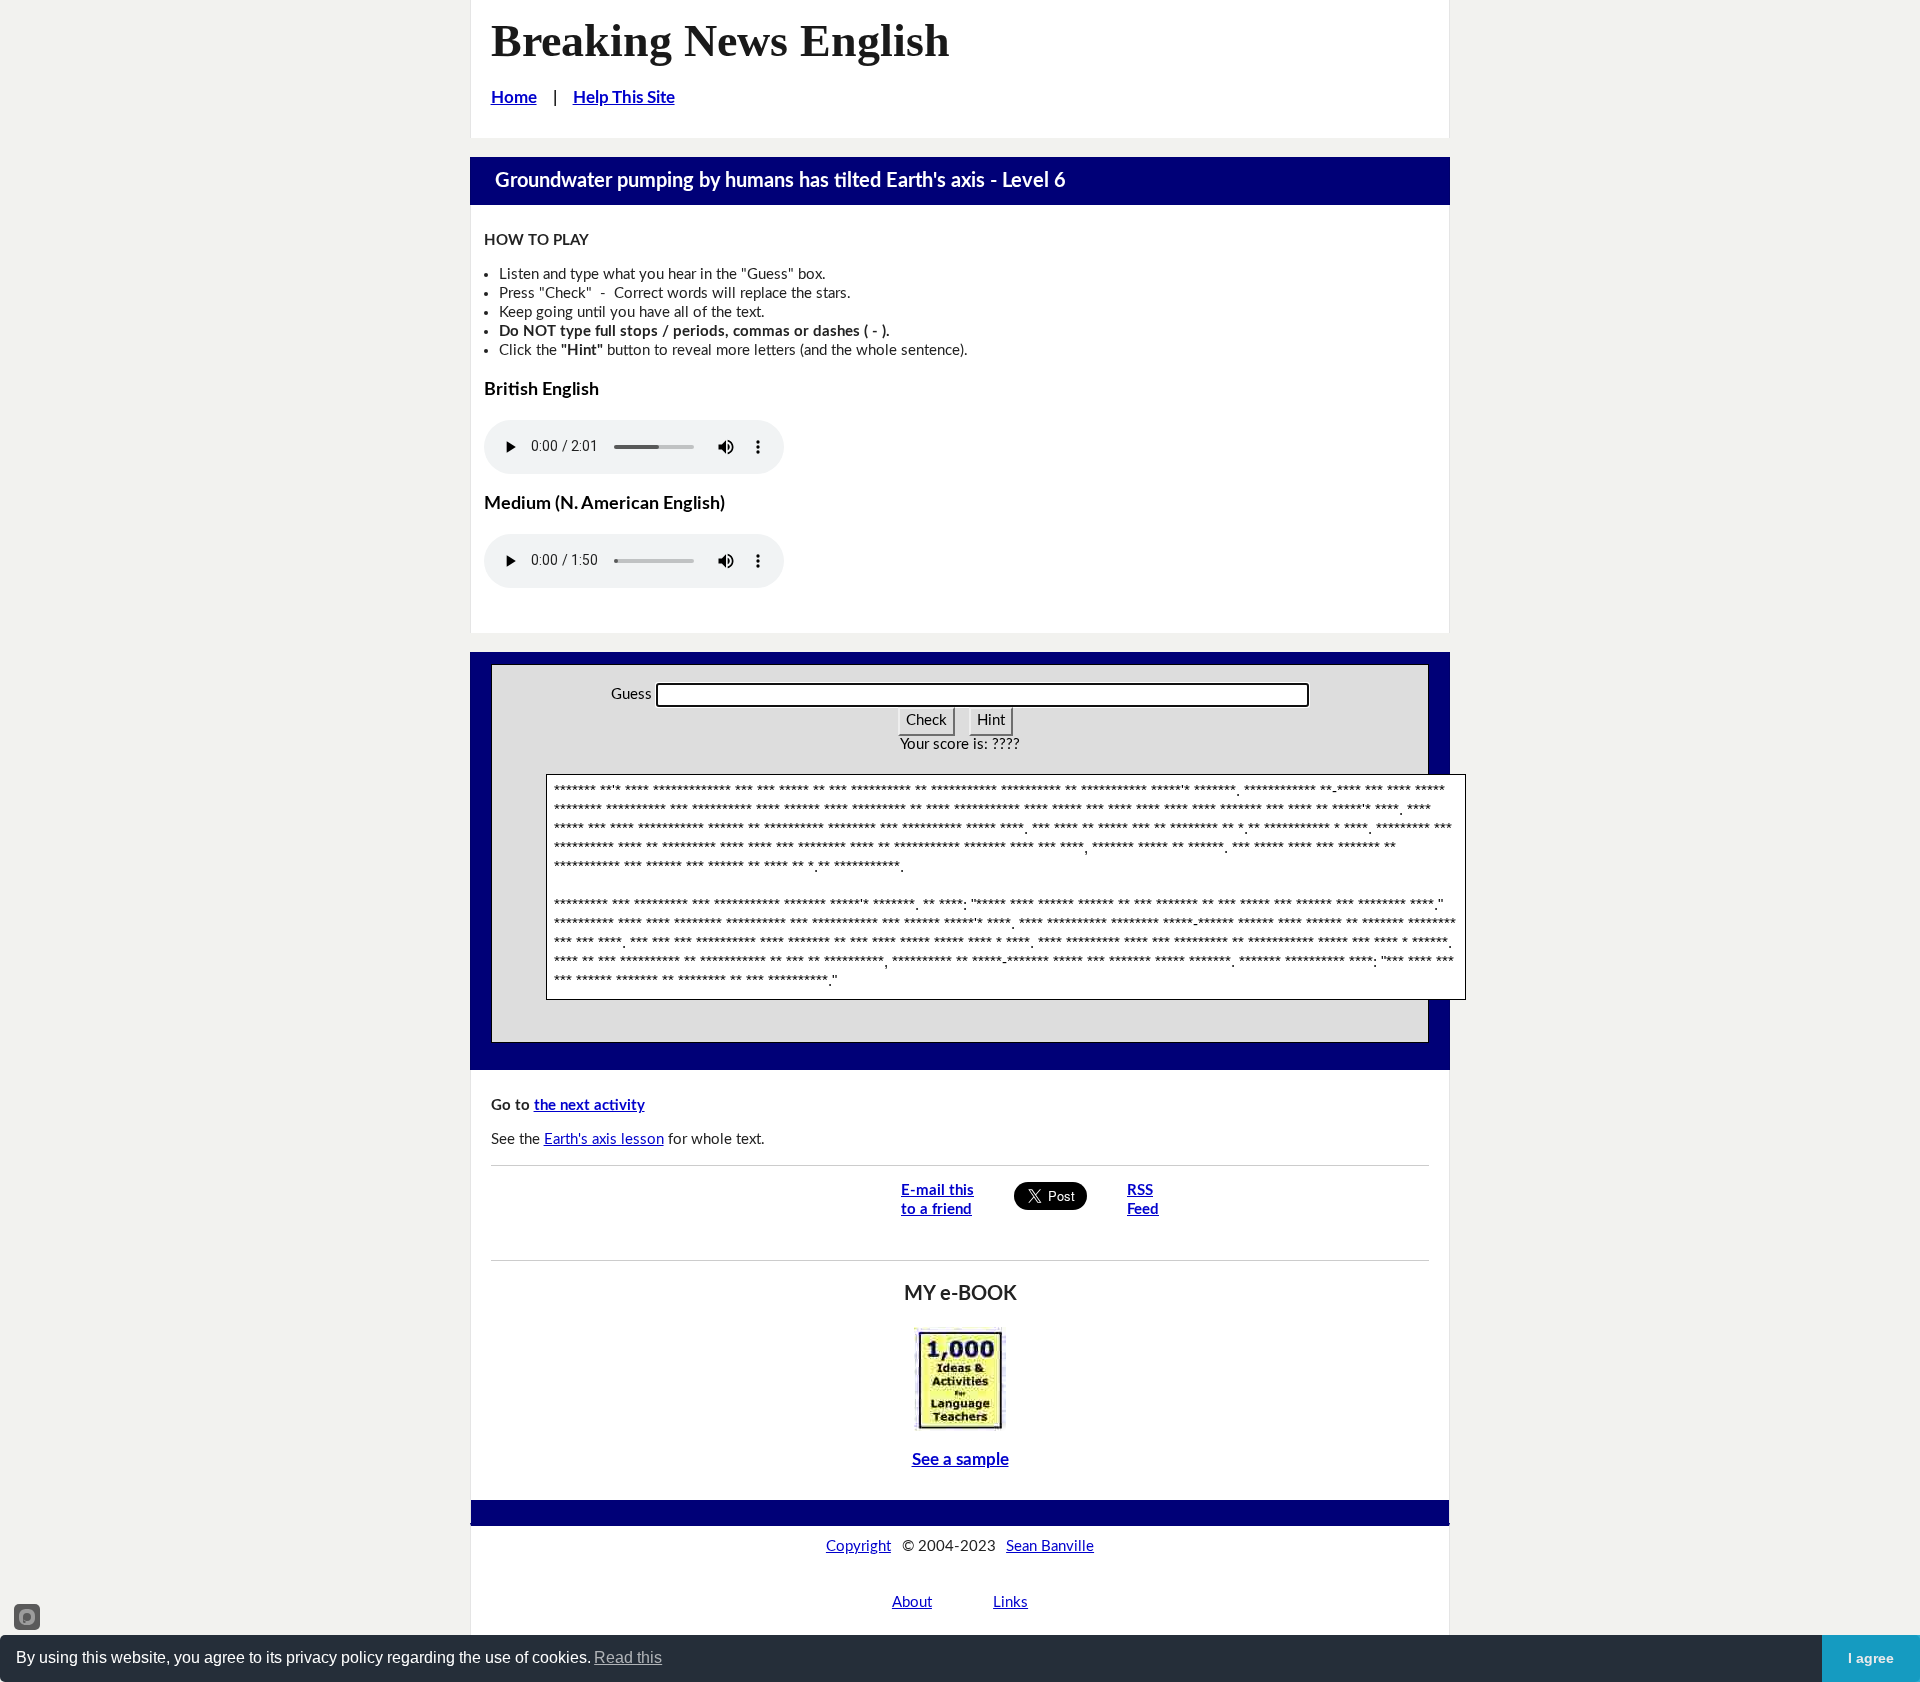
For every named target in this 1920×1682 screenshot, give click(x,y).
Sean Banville (1050, 1546)
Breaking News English (720, 40)
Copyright (858, 1546)
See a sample (960, 1459)
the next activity (589, 1105)
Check (926, 720)
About (912, 1602)
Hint (991, 720)
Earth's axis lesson (604, 1139)
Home (514, 97)
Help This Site (624, 97)
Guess (631, 694)
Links (1010, 1602)
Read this (628, 1657)
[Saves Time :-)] (960, 1378)
